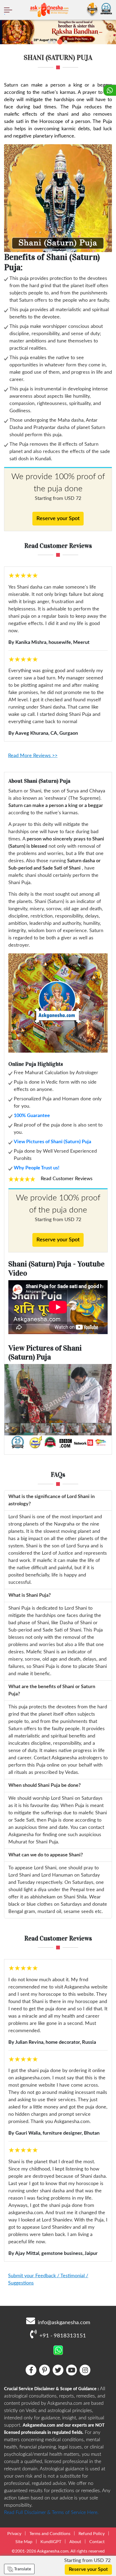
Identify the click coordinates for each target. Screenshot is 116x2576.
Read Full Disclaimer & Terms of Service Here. (51, 2513)
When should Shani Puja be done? (45, 1785)
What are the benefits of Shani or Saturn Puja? (52, 1690)
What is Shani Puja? (30, 1595)
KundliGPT (51, 2542)
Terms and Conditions (50, 2534)
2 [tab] (54, 42)
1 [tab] (49, 42)
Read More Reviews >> (33, 756)
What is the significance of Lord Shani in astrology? (52, 1500)
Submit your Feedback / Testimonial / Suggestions (48, 2280)
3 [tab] (60, 42)
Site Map (24, 2542)
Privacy (14, 2534)
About (75, 2542)
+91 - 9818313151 (63, 2336)
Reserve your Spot (58, 518)
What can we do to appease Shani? (46, 1855)
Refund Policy (92, 2534)
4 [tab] (66, 42)
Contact (97, 2542)
